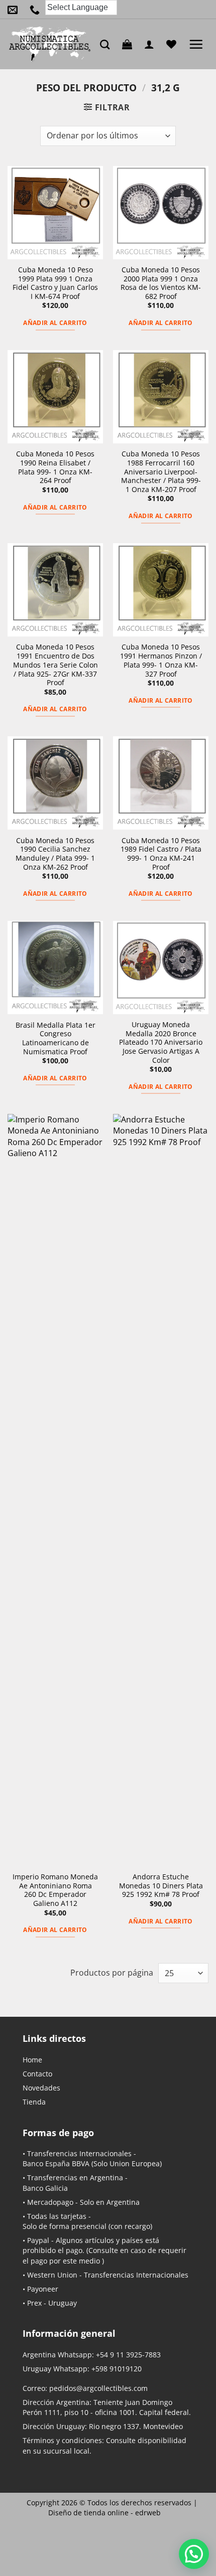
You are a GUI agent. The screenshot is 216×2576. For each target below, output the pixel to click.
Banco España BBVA (56, 2163)
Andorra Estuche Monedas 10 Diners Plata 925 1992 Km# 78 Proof (161, 1886)
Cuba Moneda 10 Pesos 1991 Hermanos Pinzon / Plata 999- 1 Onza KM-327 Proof (161, 660)
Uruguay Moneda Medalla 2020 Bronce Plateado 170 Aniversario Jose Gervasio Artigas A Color (161, 1042)
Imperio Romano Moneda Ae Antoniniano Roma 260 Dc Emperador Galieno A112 (55, 1890)
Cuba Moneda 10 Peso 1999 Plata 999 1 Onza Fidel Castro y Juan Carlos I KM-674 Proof (55, 283)
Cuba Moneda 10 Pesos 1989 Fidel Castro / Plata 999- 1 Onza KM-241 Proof (161, 854)
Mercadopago (50, 2202)
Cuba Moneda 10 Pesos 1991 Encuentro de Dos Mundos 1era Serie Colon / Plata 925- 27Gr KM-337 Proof (56, 665)
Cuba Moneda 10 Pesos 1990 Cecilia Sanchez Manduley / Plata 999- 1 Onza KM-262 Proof (55, 854)
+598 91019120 (117, 2369)
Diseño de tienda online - (104, 2513)
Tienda (34, 2102)
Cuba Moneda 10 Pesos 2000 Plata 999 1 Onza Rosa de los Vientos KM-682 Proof (161, 283)
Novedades (41, 2088)
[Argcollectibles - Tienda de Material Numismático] (50, 44)
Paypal (38, 2240)
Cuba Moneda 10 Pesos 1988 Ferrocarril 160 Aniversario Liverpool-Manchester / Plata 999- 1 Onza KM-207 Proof (161, 471)
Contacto (37, 2074)
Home (32, 2060)
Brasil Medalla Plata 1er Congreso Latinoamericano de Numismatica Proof (56, 1038)
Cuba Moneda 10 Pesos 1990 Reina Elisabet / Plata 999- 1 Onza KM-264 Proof (55, 467)
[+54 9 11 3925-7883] (37, 10)
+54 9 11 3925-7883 (128, 2355)
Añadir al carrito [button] (55, 323)
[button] (130, 44)
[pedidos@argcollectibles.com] (15, 10)
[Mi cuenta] (152, 44)
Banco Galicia (45, 2188)
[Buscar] (107, 44)
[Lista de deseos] (174, 44)
